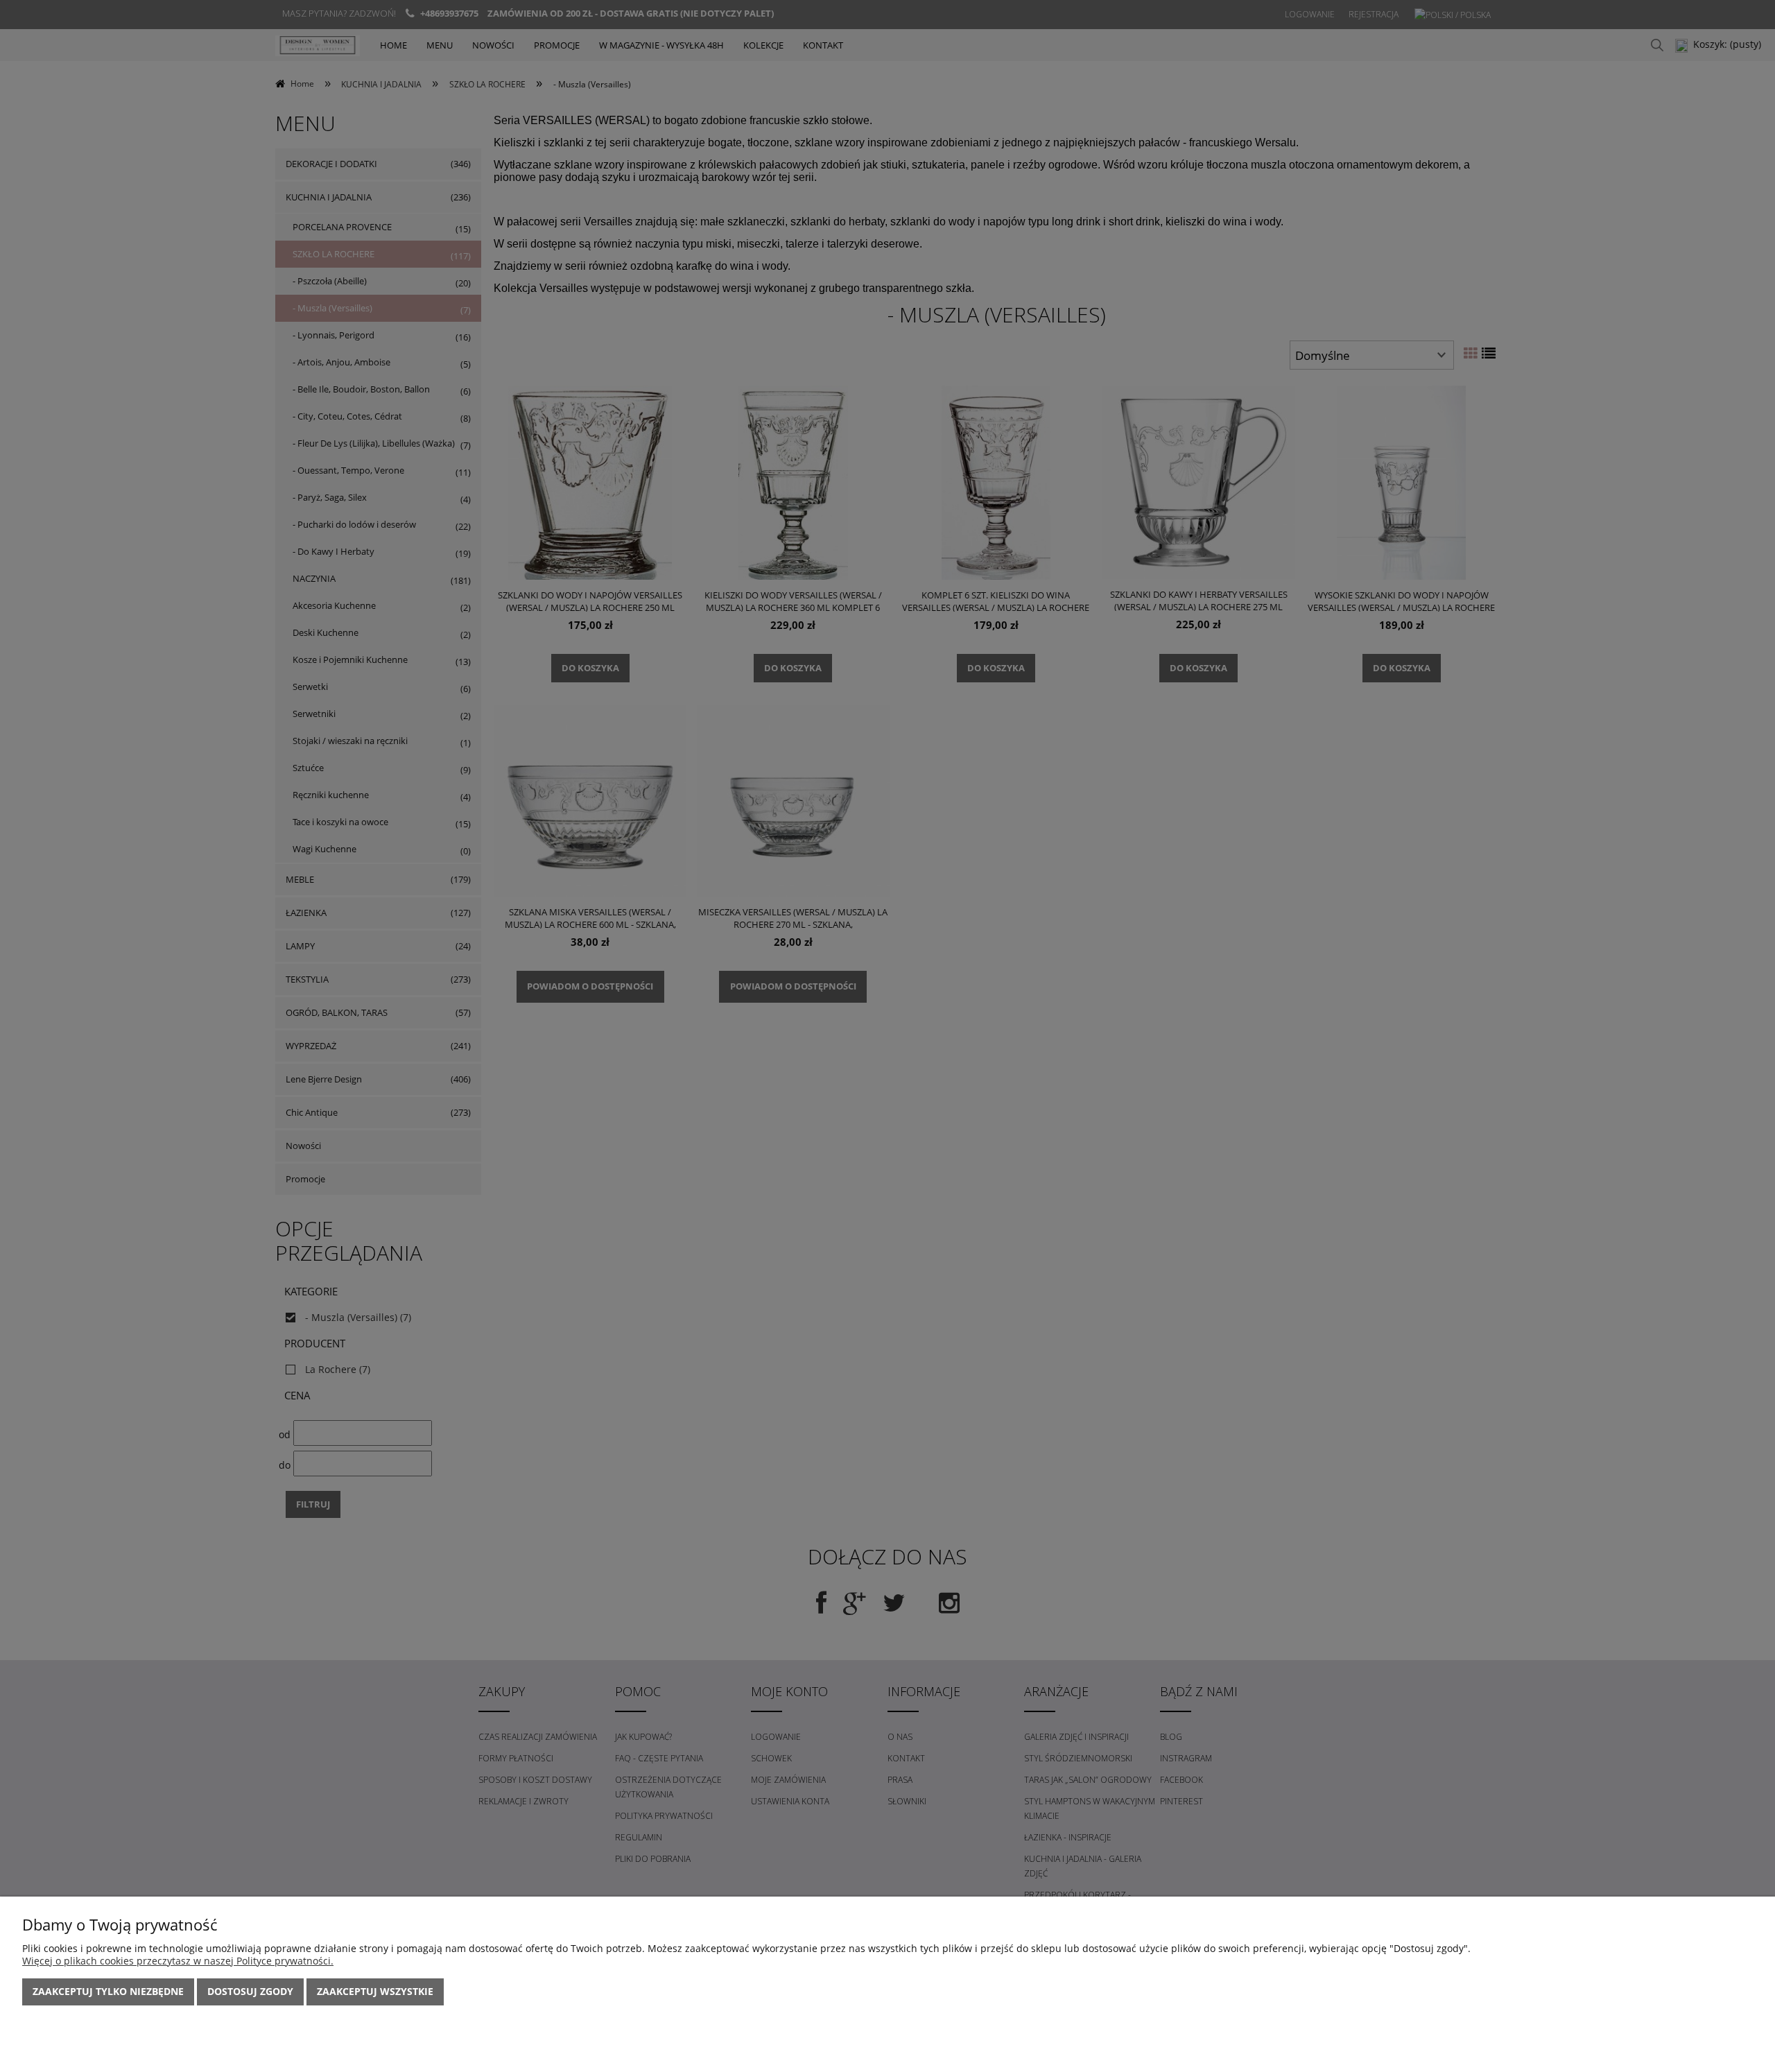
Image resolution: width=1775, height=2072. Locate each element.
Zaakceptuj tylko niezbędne (108, 1991)
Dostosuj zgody (250, 1991)
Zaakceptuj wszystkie (375, 1991)
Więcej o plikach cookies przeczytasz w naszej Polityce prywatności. (178, 1961)
